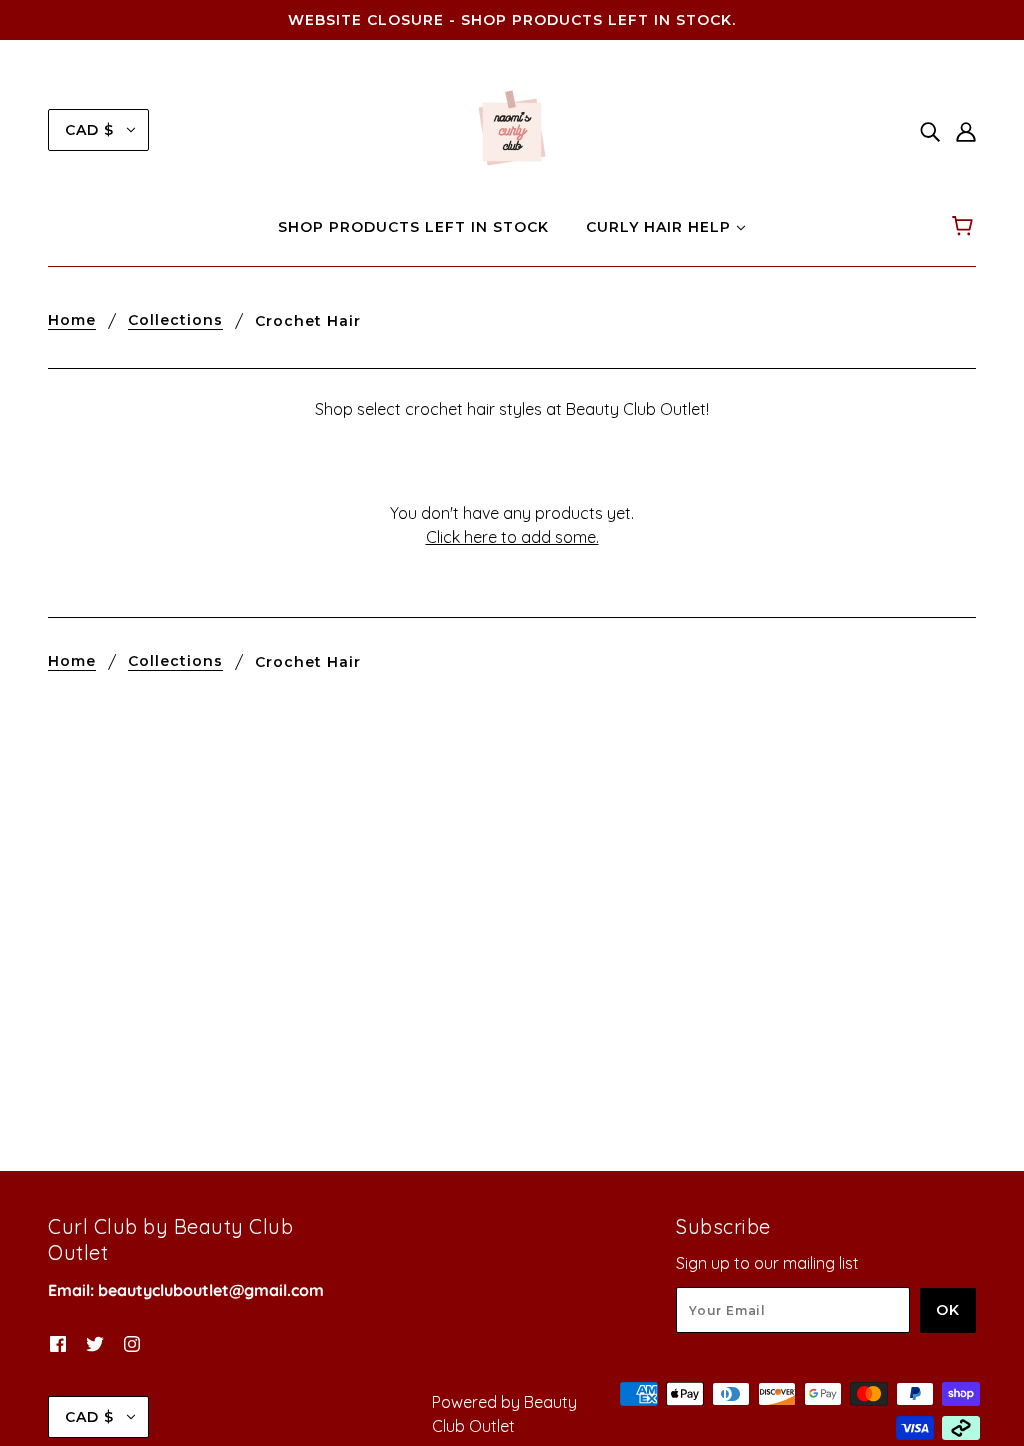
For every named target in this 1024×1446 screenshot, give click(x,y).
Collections (175, 321)
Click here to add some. (512, 537)
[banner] (512, 128)
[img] (930, 130)
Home (72, 321)
